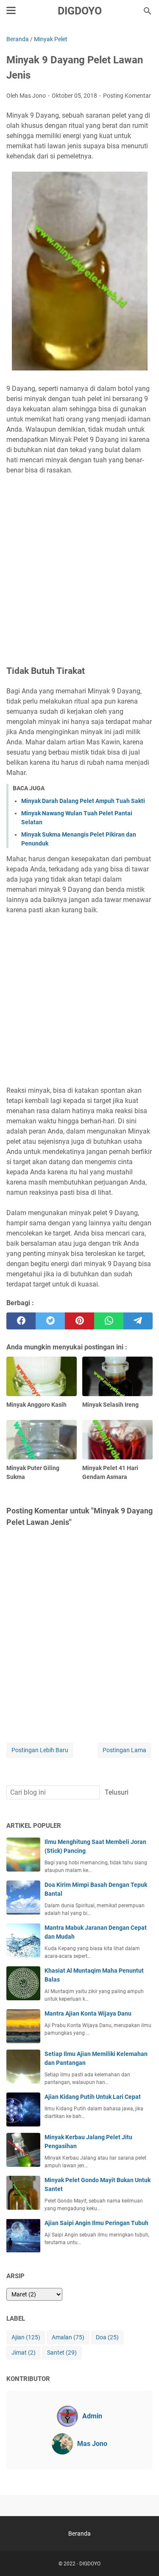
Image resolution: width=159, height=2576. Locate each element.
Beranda (79, 2534)
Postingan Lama (124, 1750)
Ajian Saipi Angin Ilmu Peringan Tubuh (96, 2223)
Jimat (24, 2353)
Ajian (26, 2337)
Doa (107, 2337)
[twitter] (50, 1321)
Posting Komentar (127, 96)
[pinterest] (79, 1321)
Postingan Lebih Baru (40, 1750)
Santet (62, 2353)
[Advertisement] (79, 561)
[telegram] (138, 1321)
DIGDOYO (80, 11)
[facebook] (21, 1321)
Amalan (68, 2337)
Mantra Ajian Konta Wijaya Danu (88, 2013)
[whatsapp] (109, 1321)
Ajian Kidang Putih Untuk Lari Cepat (93, 2097)
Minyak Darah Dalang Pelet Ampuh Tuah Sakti (83, 801)
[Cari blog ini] (148, 11)
